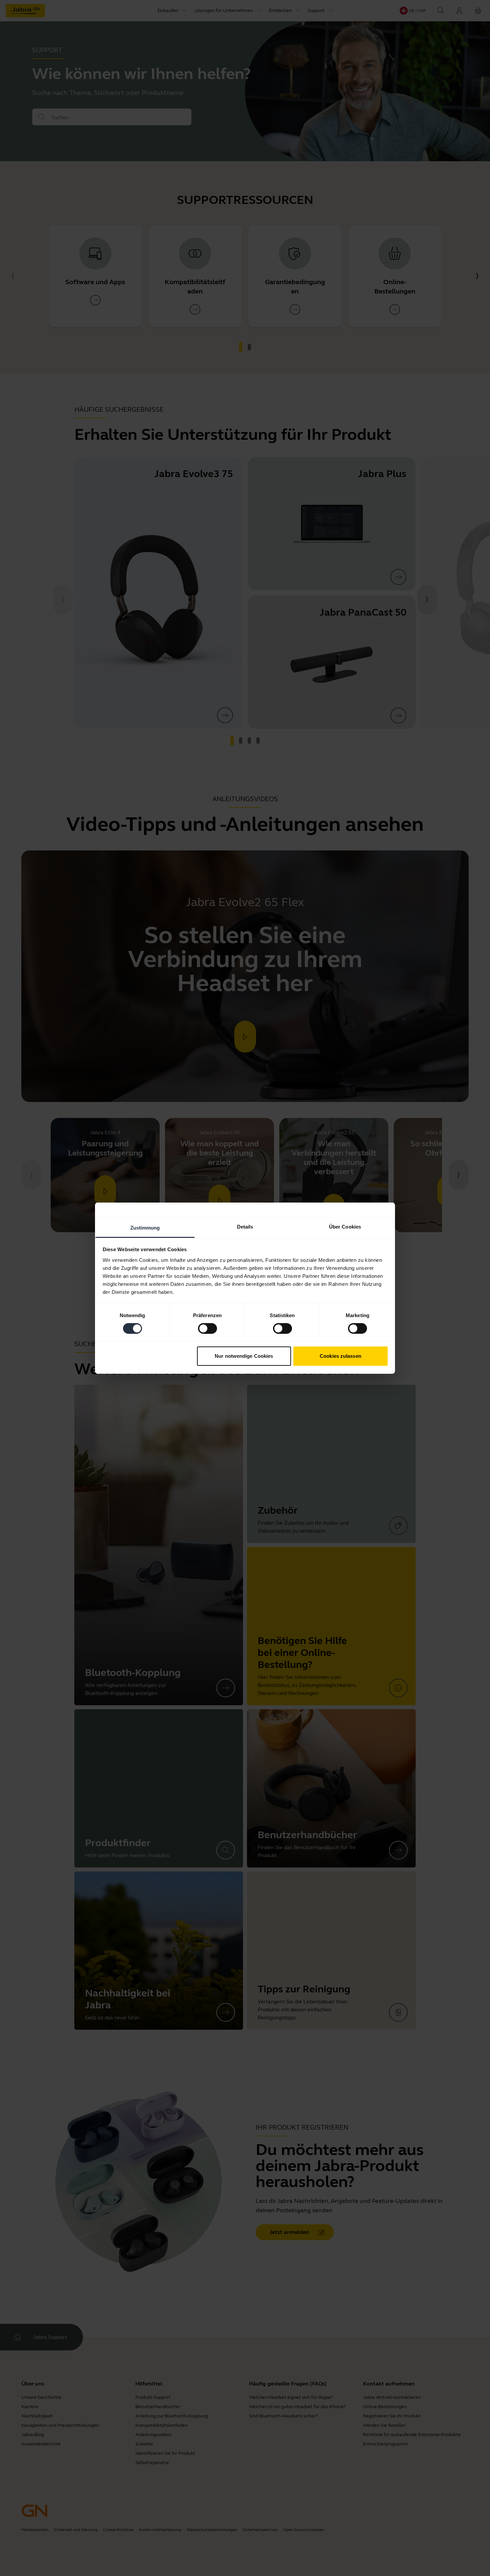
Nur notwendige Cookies (244, 1356)
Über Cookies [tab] (345, 1226)
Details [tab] (245, 1226)
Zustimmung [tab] (145, 1227)
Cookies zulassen (340, 1356)
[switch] (207, 1328)
